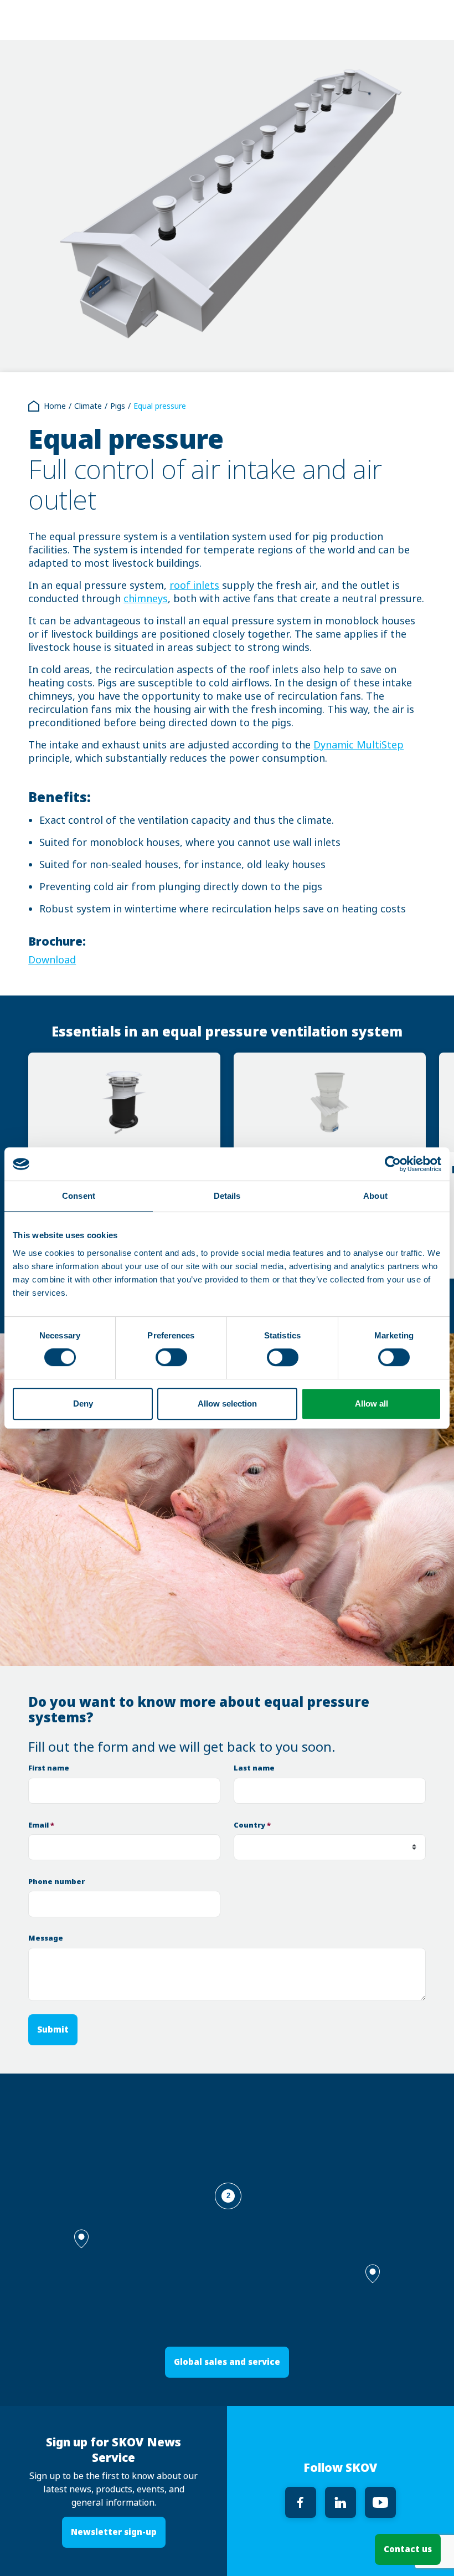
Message (46, 1938)
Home (55, 406)
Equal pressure (160, 406)
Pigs (118, 406)
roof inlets (194, 586)
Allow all (372, 1404)
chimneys (146, 599)
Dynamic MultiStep (358, 745)
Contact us (408, 2549)
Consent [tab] (79, 1196)
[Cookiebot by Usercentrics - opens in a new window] (393, 1164)
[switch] (171, 1357)
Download (52, 960)
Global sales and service (227, 2362)
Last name (254, 1768)
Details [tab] (227, 1196)
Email (41, 1825)
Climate (88, 406)
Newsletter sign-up (114, 2532)
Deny (83, 1404)
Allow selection (227, 1404)
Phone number (56, 1882)
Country (252, 1825)
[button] (373, 2274)
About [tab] (375, 1196)
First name (49, 1768)
